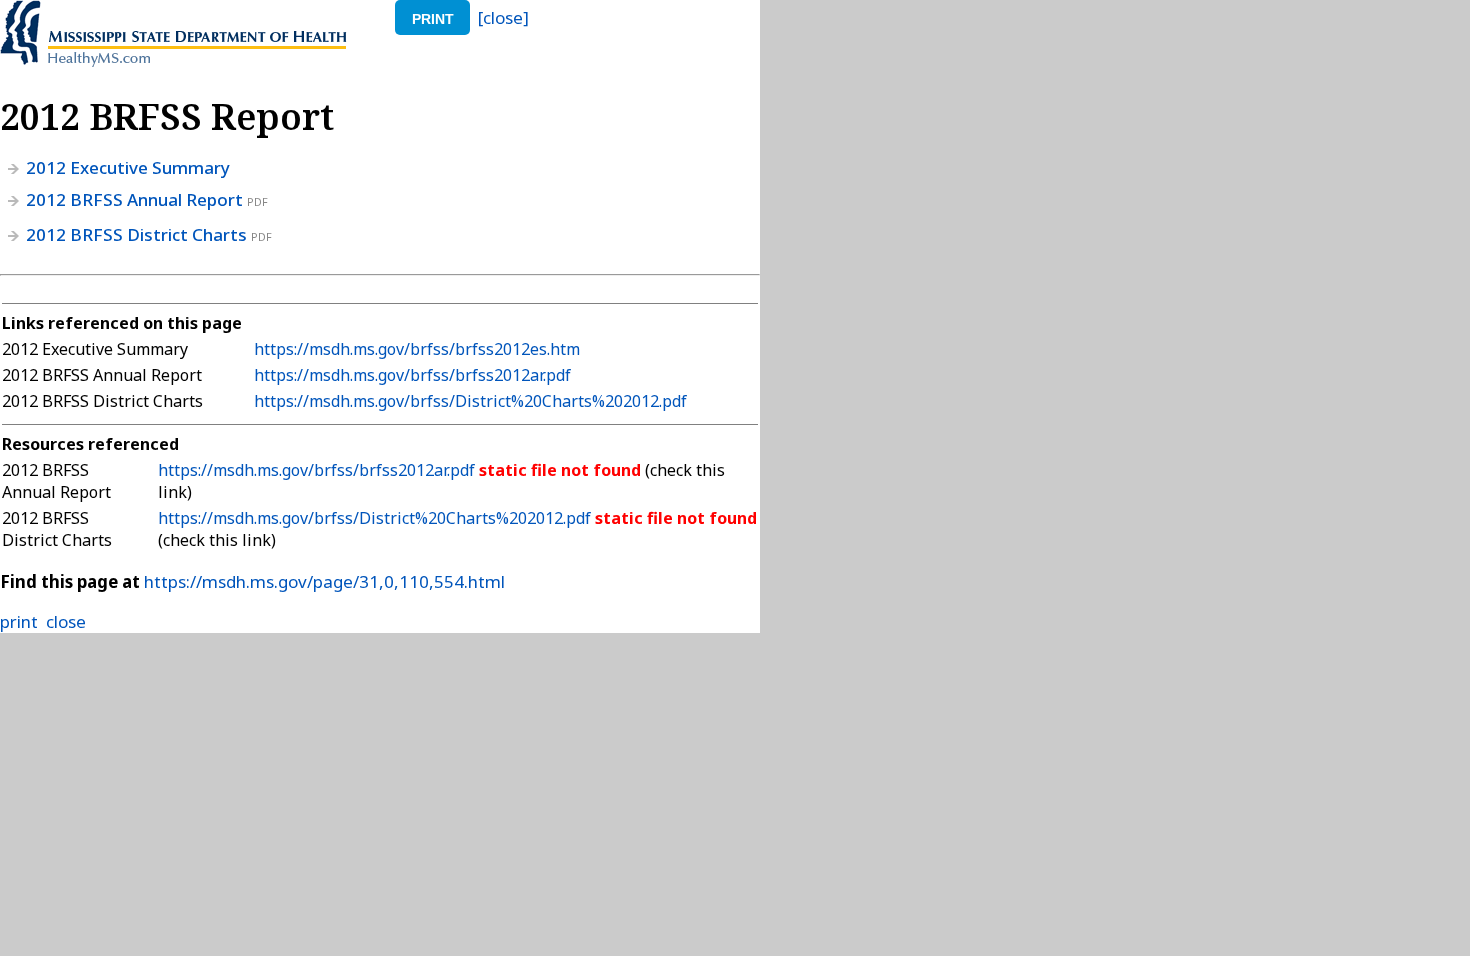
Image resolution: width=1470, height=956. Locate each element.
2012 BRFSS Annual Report (134, 199)
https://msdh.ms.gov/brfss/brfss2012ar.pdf (412, 375)
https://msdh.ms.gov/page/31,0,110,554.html (324, 581)
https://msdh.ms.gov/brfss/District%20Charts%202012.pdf (470, 401)
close (66, 621)
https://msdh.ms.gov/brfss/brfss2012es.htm (417, 349)
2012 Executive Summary (128, 167)
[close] (503, 17)
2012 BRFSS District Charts (136, 234)
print (433, 19)
